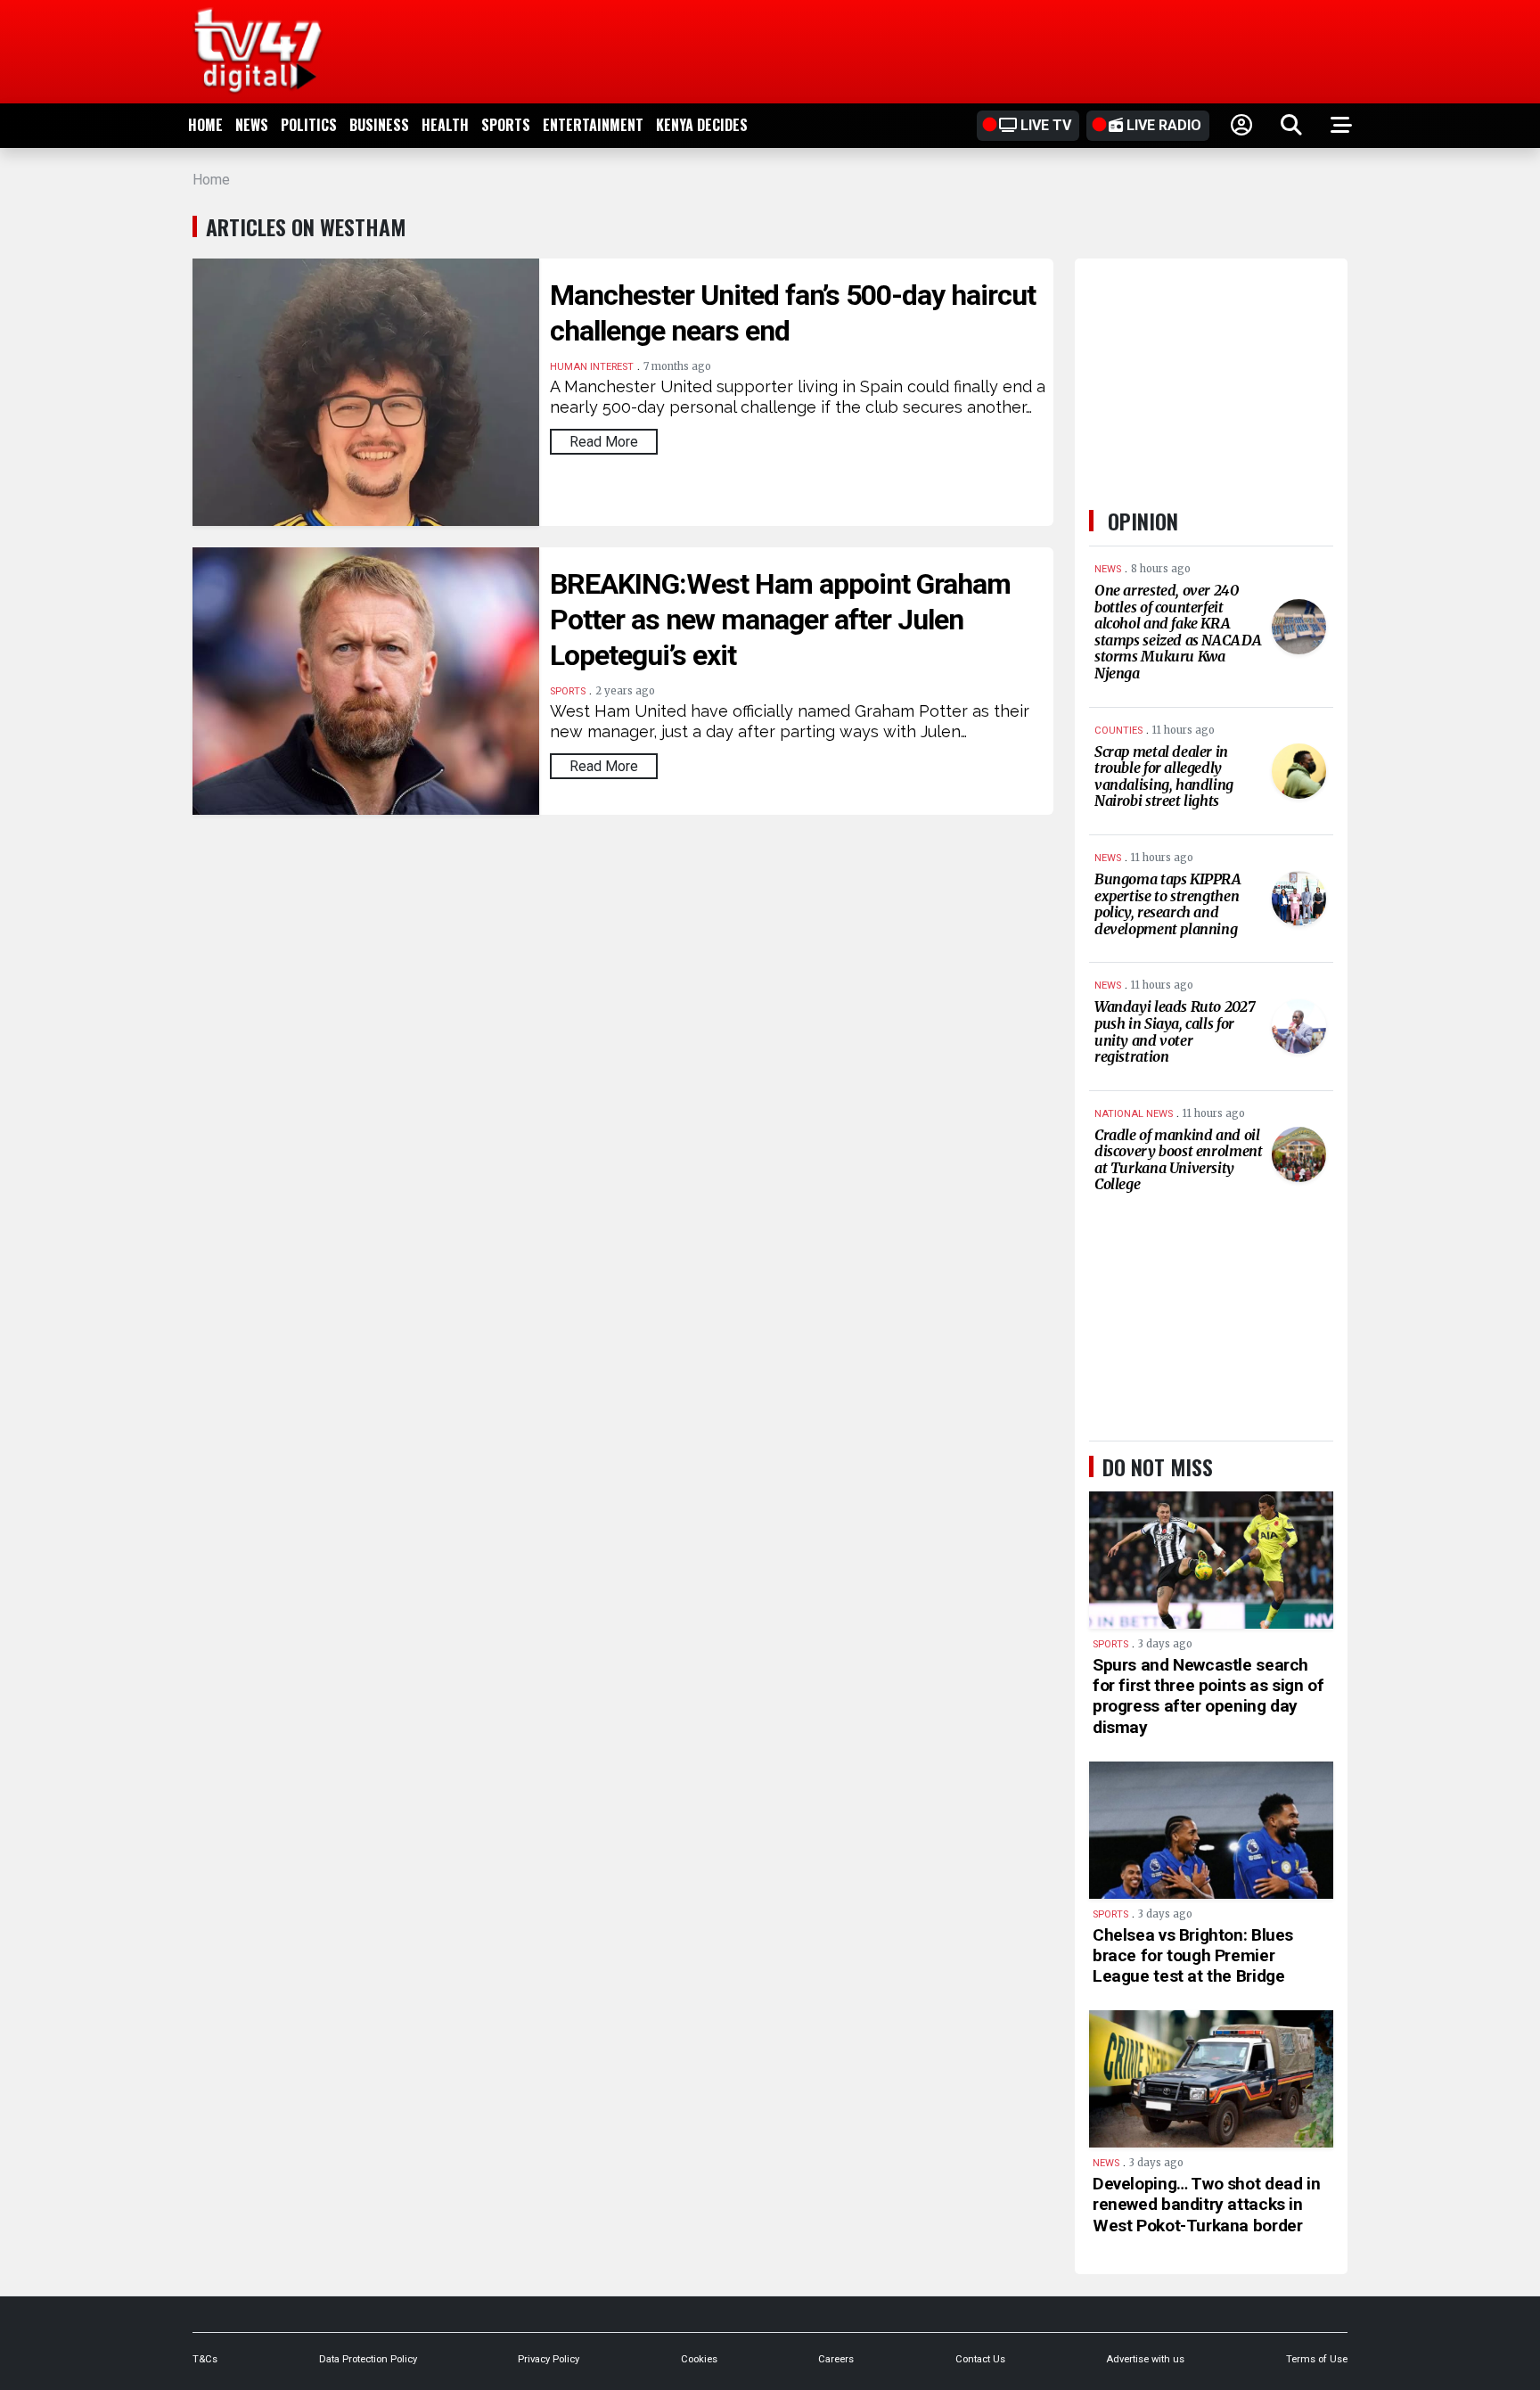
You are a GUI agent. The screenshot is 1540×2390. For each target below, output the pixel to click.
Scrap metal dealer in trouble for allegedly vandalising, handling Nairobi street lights (1164, 776)
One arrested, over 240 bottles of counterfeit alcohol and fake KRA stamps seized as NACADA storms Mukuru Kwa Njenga (1178, 632)
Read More (604, 442)
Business (379, 125)
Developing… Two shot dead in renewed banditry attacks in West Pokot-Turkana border (1206, 2204)
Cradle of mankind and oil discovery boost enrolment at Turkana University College (1178, 1160)
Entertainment (593, 125)
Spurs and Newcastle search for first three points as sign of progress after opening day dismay (1208, 1696)
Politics (309, 125)
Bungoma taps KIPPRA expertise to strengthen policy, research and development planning (1168, 904)
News (252, 125)
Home (205, 125)
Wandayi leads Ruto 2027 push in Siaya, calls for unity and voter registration (1175, 1031)
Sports (506, 125)
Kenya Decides (702, 125)
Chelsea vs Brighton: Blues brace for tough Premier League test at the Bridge (1193, 1955)
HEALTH (445, 125)
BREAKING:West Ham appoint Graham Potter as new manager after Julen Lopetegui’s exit (780, 620)
